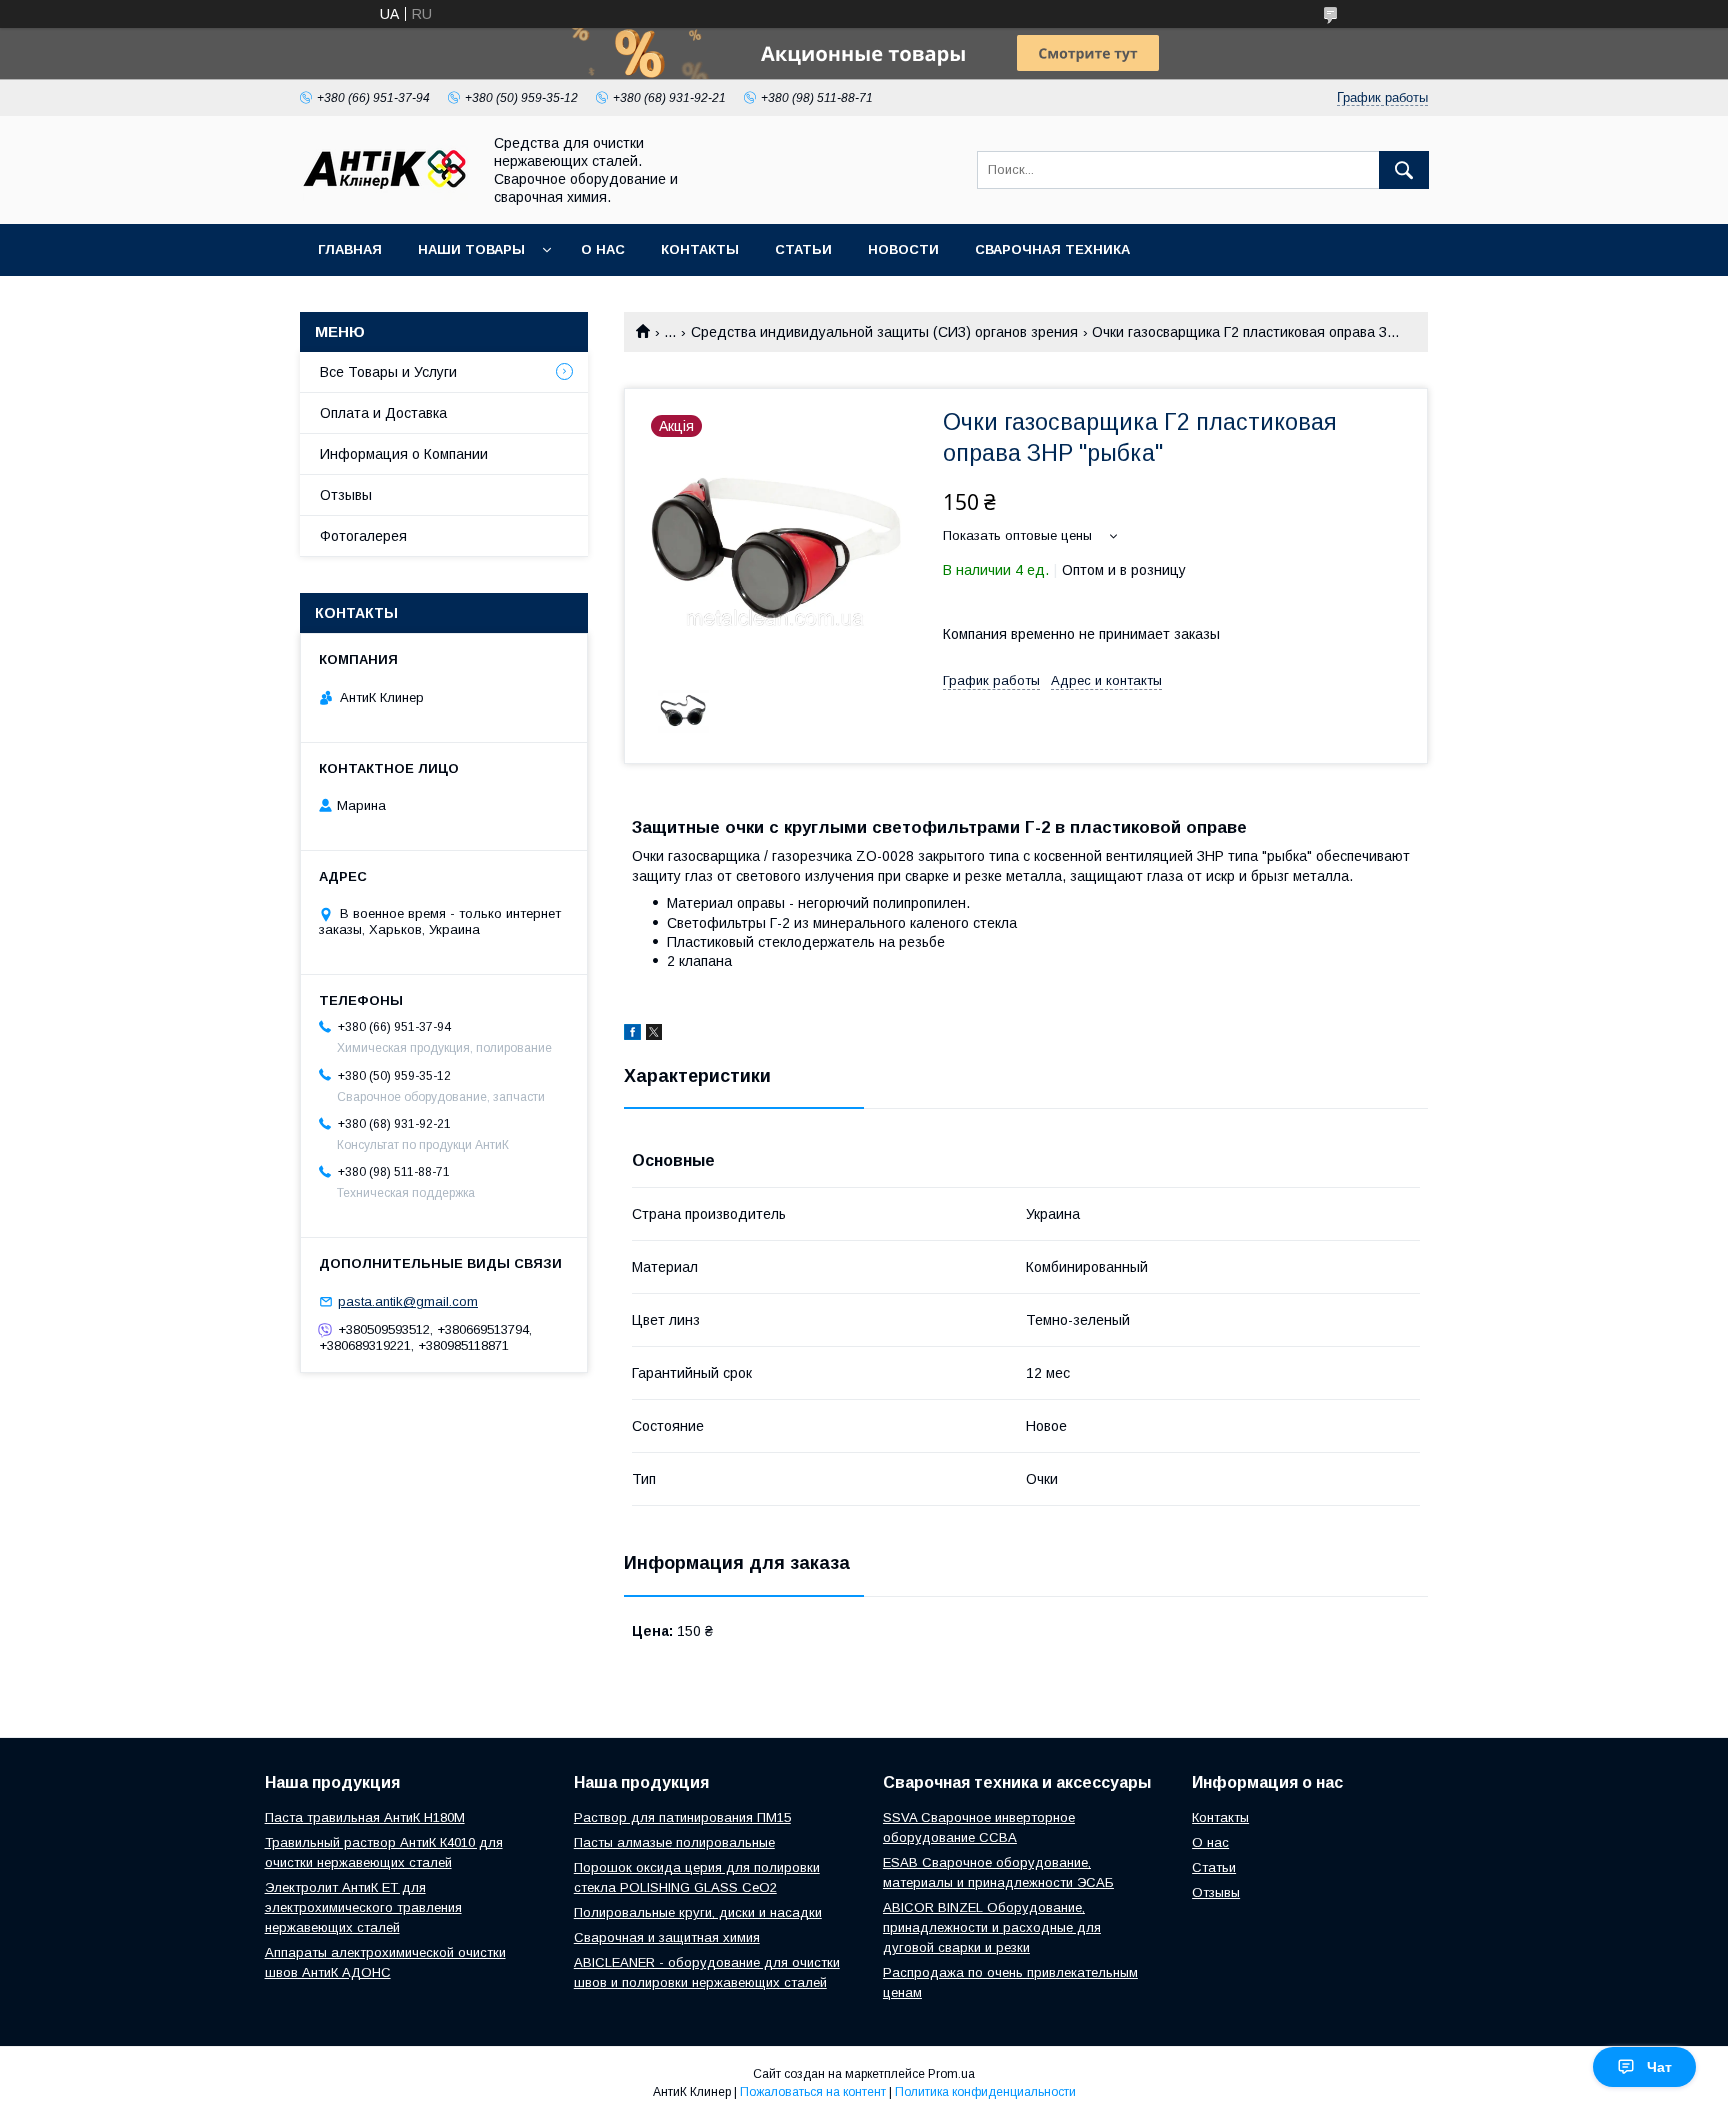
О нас (603, 249)
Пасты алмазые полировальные (674, 1842)
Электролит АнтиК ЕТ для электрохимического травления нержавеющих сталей (363, 1907)
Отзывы (346, 495)
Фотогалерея (363, 536)
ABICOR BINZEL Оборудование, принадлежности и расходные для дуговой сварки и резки (992, 1927)
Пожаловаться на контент (813, 2092)
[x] (654, 1035)
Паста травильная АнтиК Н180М (365, 1817)
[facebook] (632, 1035)
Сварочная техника (1052, 249)
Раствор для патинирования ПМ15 (682, 1817)
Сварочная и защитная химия (667, 1937)
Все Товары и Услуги (388, 372)
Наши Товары (471, 249)
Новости (903, 249)
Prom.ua (951, 2074)
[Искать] (1404, 170)
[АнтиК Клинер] (385, 196)
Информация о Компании (404, 454)
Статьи (803, 249)
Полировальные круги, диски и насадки (698, 1912)
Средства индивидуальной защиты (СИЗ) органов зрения (884, 332)
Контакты (700, 249)
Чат (1659, 2067)
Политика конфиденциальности (985, 2092)
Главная (350, 249)
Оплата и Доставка (383, 413)
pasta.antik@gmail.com (408, 1301)
